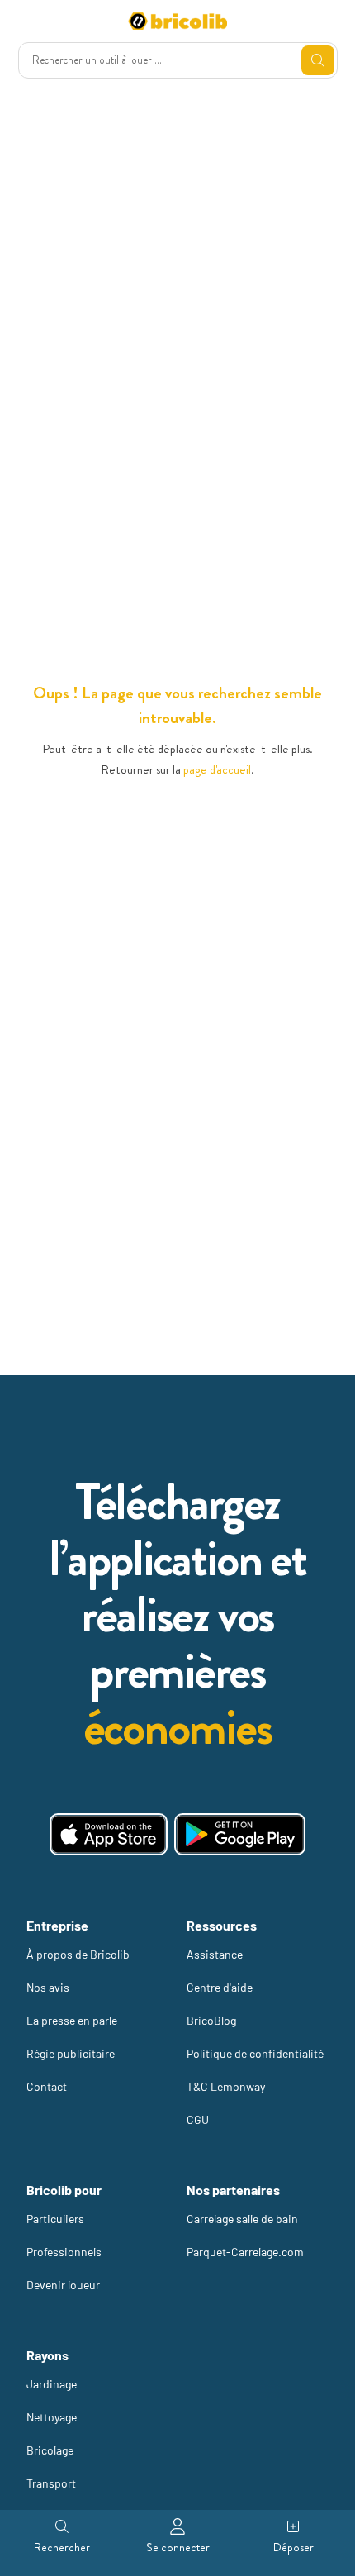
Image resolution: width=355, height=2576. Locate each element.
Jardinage (52, 2384)
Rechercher (62, 2547)
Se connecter (178, 2547)
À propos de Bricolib (78, 1954)
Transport (51, 2483)
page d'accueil (217, 769)
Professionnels (64, 2252)
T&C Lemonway (226, 2086)
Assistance (215, 1954)
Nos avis (48, 1987)
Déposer (293, 2547)
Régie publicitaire (71, 2053)
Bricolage (50, 2450)
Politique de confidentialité (255, 2053)
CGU (198, 2119)
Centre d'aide (220, 1987)
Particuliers (55, 2219)
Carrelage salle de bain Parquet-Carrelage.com (245, 2235)
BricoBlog (211, 2020)
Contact (47, 2086)
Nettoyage (52, 2417)
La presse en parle (72, 2020)
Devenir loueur (63, 2285)
